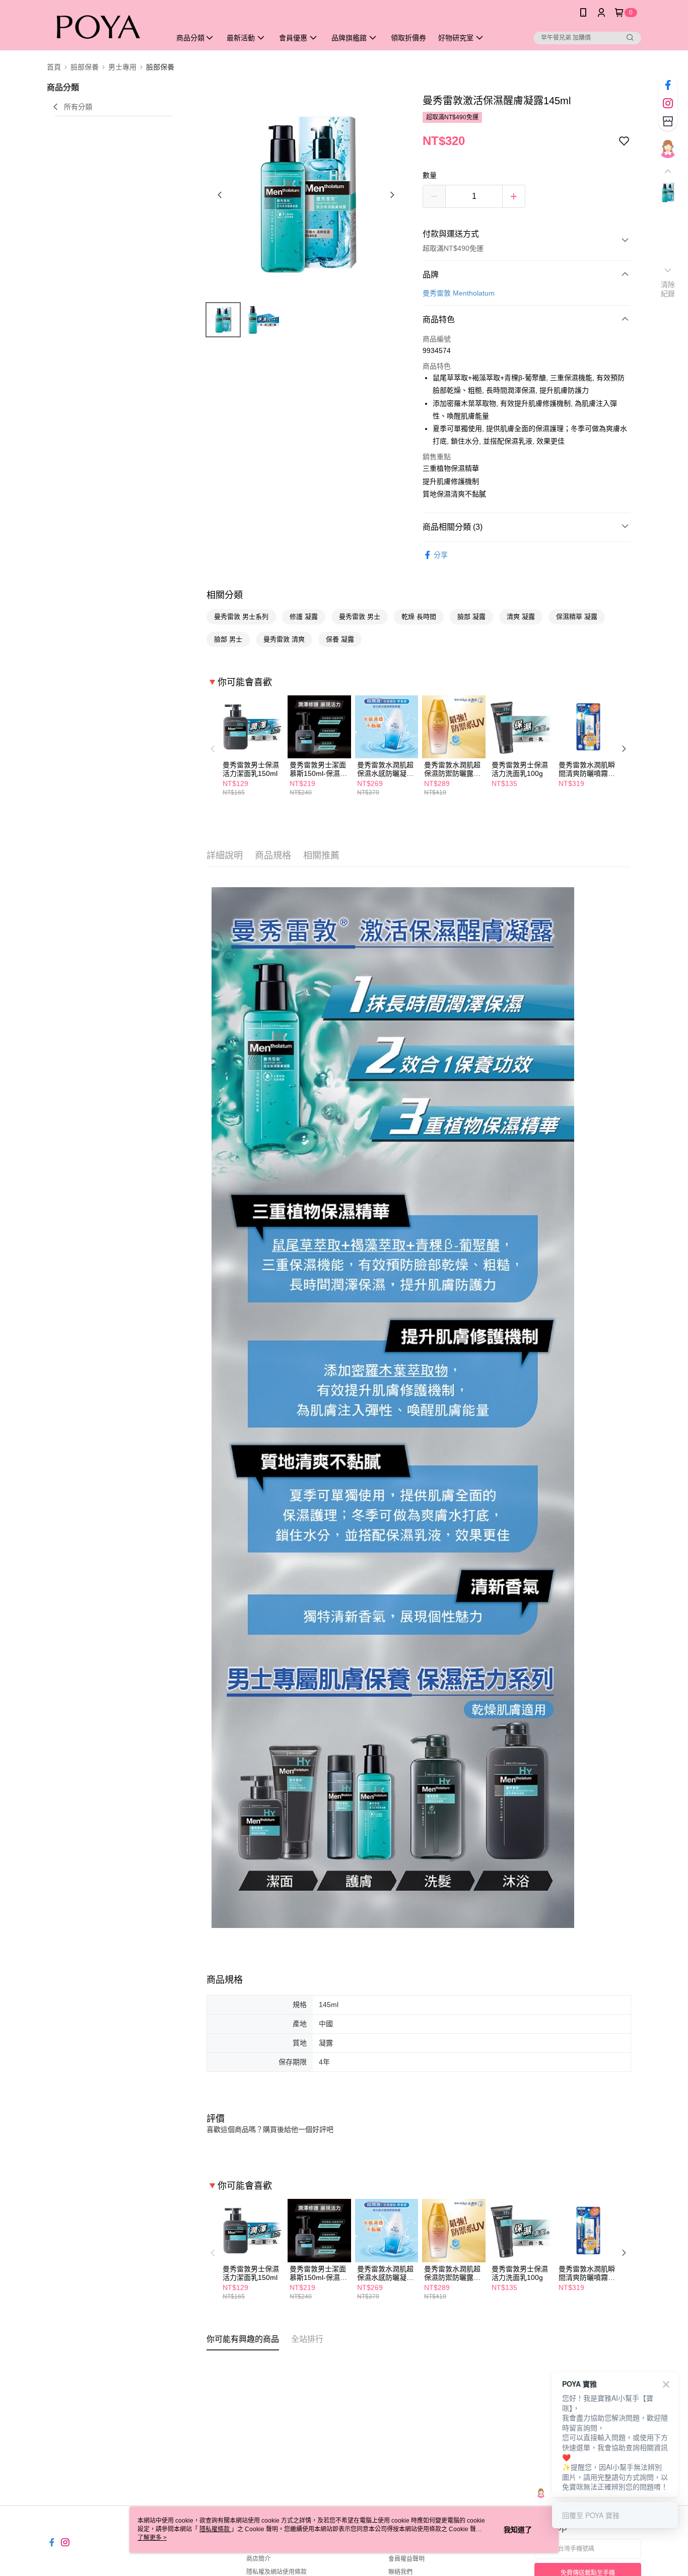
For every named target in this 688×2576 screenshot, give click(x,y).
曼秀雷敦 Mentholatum (459, 293)
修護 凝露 (304, 617)
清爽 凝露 (521, 617)
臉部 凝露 (471, 617)
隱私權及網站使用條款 (277, 2572)
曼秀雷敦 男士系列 (241, 617)
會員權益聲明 (406, 2559)
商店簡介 (258, 2559)
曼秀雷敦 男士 (360, 617)
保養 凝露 (340, 639)
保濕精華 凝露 (577, 617)
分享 (441, 555)
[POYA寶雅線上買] (103, 26)
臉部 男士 (228, 639)
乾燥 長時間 (419, 617)
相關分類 (225, 595)
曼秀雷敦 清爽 (284, 639)
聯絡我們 (400, 2572)
